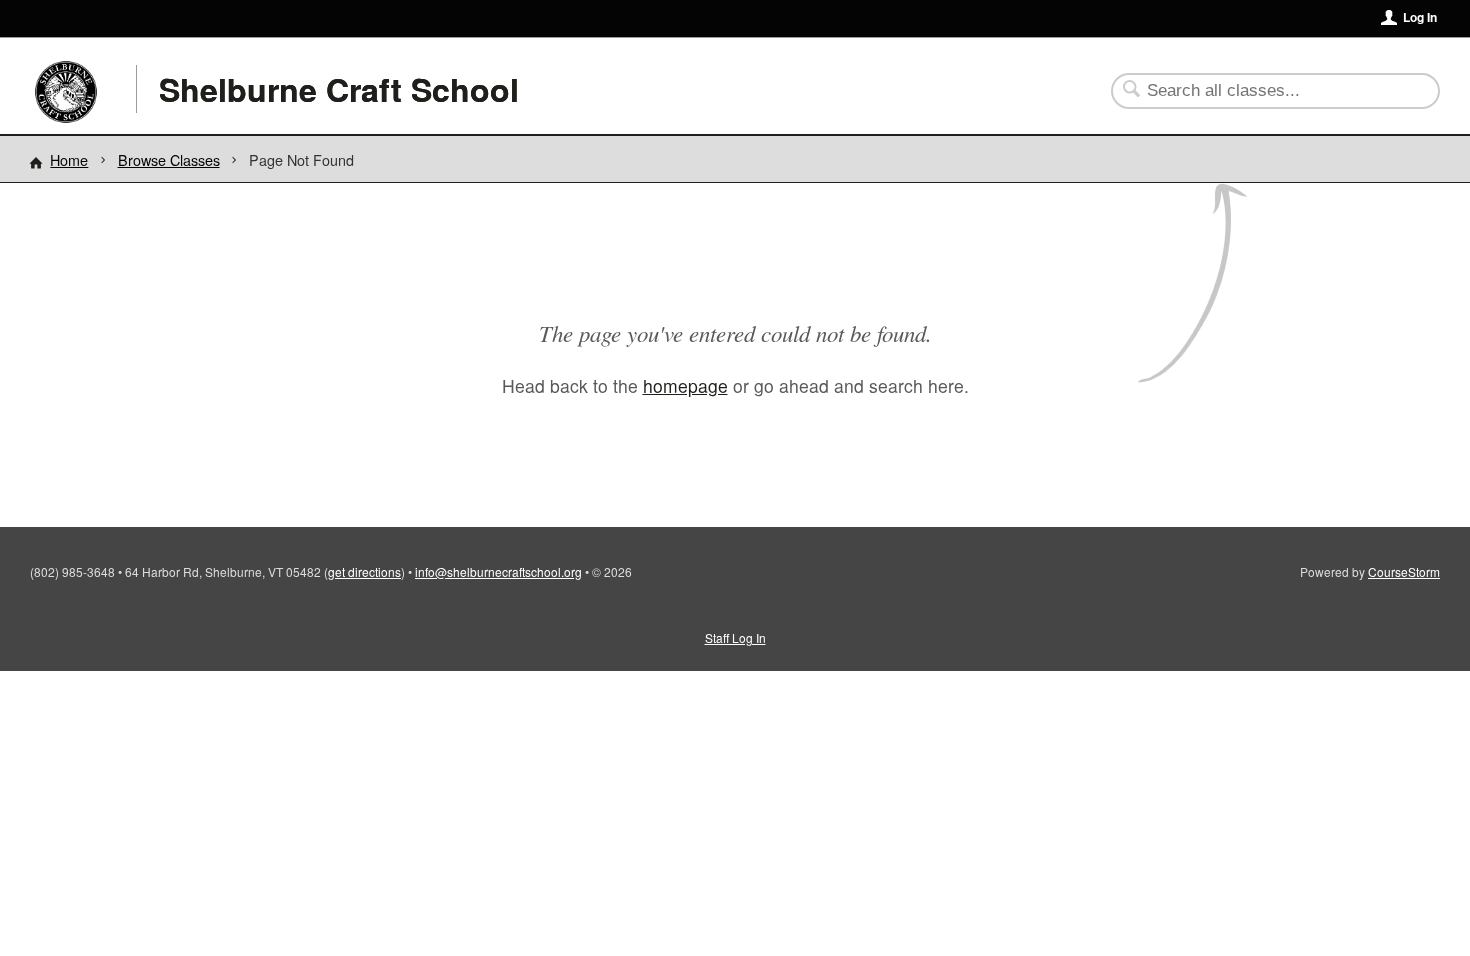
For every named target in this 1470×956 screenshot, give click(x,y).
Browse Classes (169, 159)
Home (69, 159)
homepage (685, 385)
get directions (364, 571)
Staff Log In (735, 637)
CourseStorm (1404, 571)
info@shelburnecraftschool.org (498, 571)
